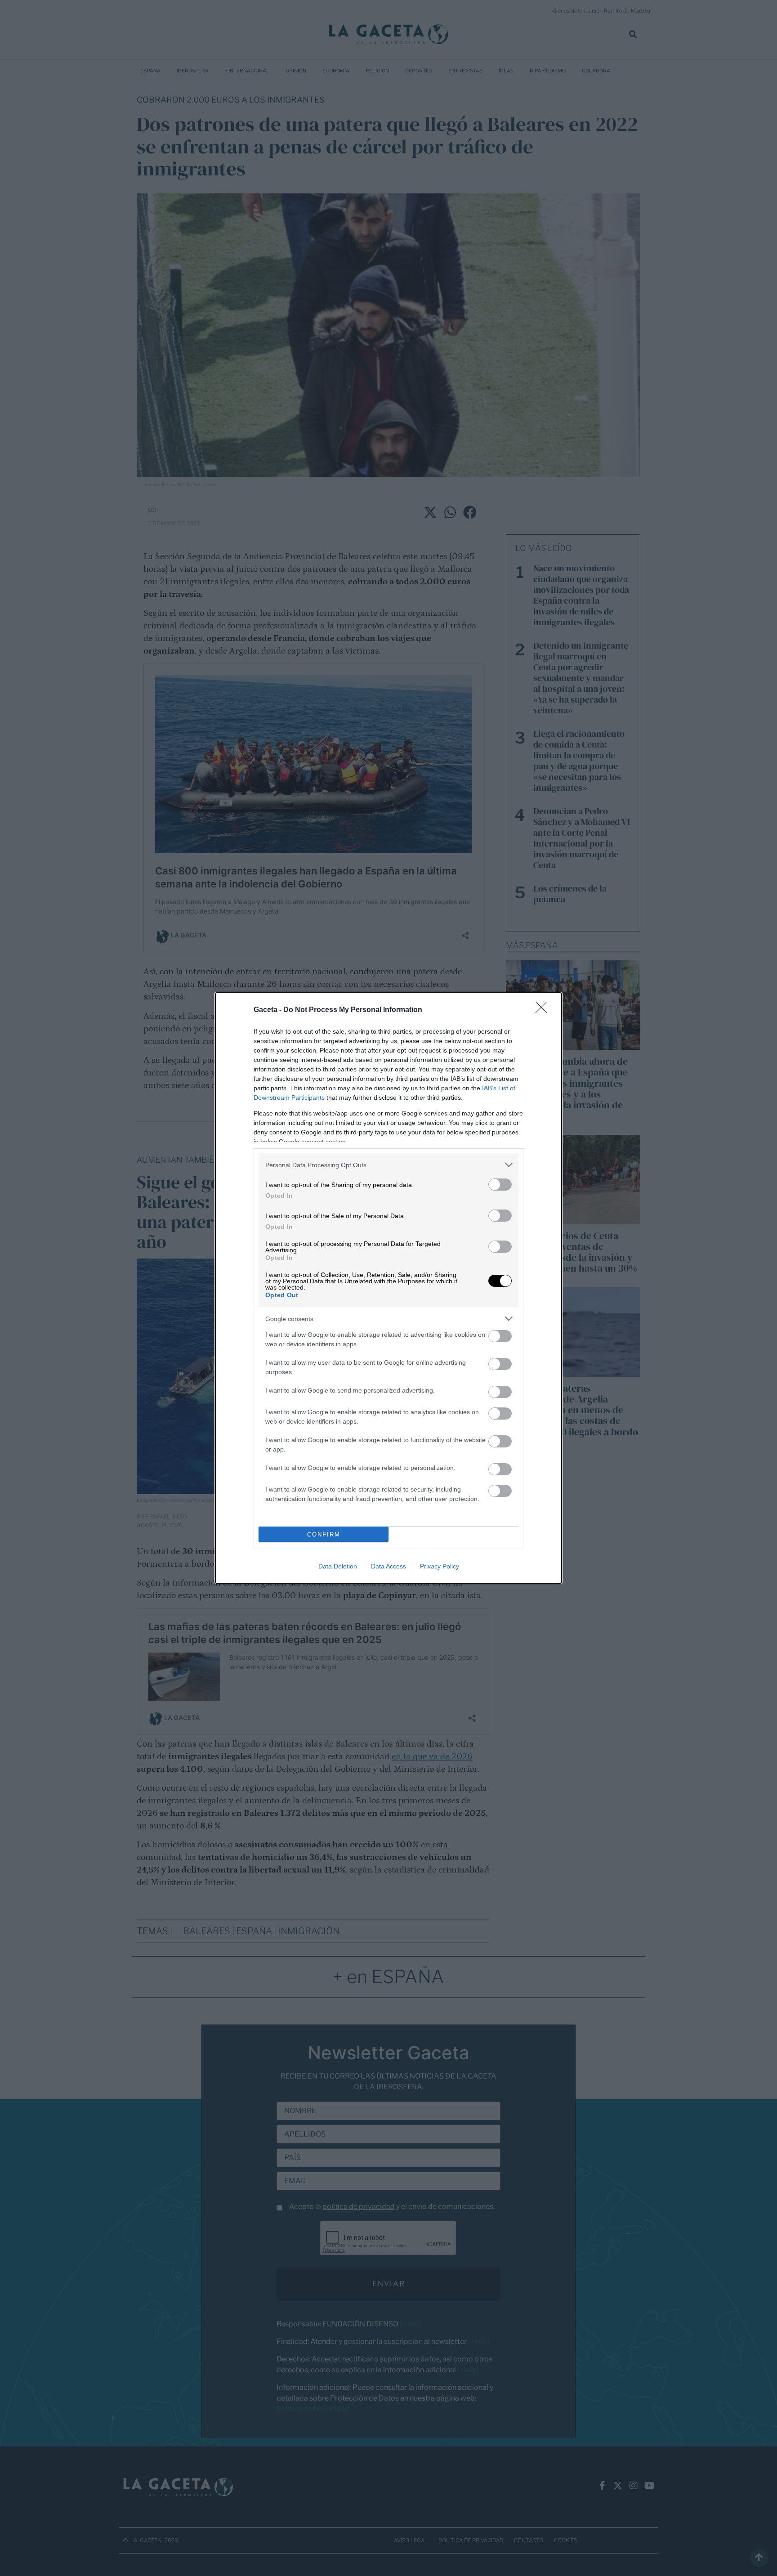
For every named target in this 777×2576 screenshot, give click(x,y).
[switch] (500, 1185)
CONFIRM (324, 1534)
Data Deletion (338, 1566)
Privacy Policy (440, 1566)
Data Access (388, 1566)
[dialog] (388, 1288)
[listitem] (388, 1165)
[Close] (544, 1010)
